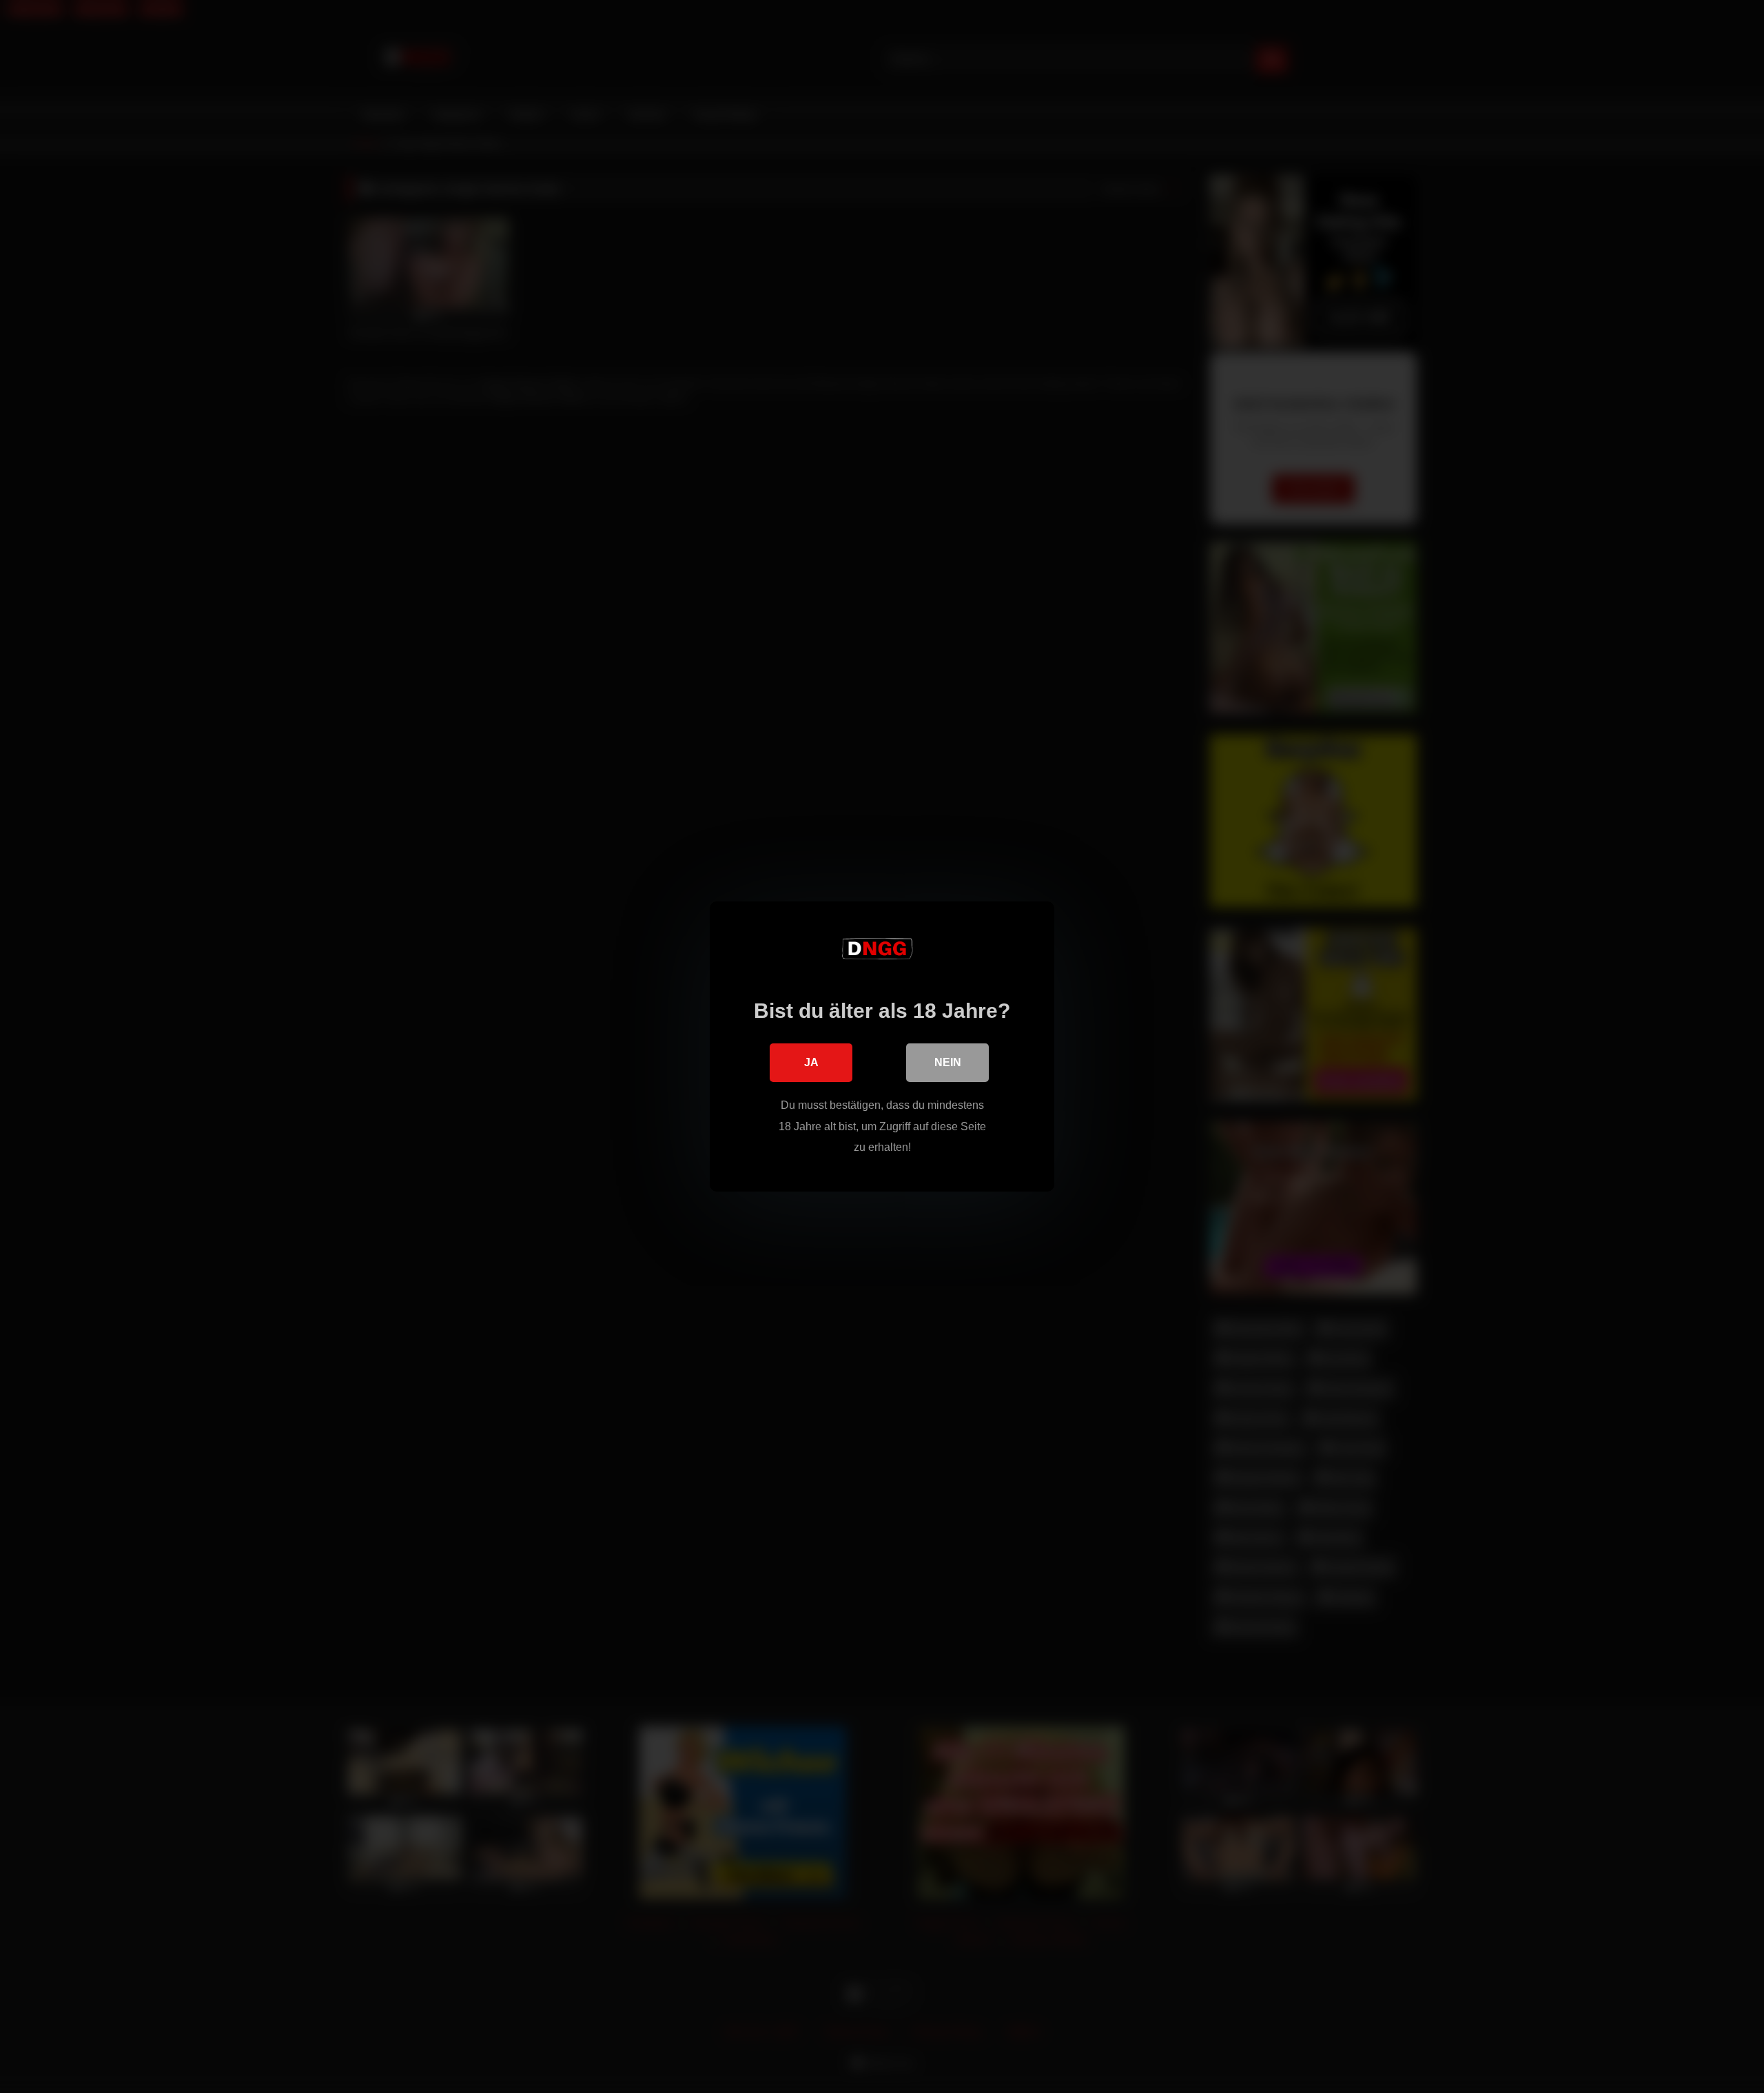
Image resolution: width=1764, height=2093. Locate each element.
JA (811, 1062)
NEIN (948, 1062)
